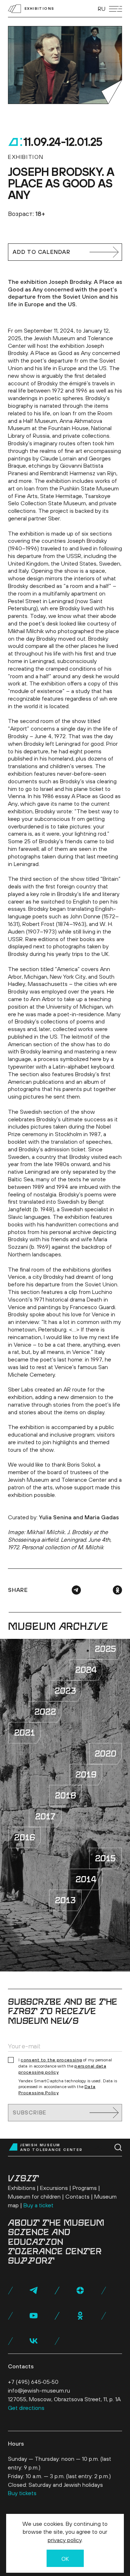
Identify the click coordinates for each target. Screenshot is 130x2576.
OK (65, 2559)
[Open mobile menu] (116, 9)
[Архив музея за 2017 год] (45, 1817)
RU (102, 9)
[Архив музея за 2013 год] (65, 1900)
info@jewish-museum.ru (39, 2390)
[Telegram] (34, 2290)
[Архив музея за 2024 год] (86, 1670)
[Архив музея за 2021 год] (25, 1733)
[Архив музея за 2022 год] (45, 1712)
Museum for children (34, 2196)
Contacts (77, 2196)
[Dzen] (80, 2290)
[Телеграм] (76, 1590)
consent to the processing (51, 2060)
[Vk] (34, 2341)
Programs (85, 2188)
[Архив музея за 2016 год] (25, 1837)
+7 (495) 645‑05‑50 (33, 2382)
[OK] (80, 2316)
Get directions (26, 2408)
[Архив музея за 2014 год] (86, 1879)
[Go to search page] (118, 2148)
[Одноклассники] (117, 1590)
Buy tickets (22, 2493)
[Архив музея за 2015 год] (105, 1858)
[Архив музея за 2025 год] (105, 1649)
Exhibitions (22, 2188)
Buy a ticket (38, 2205)
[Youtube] (34, 2316)
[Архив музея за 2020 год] (105, 1754)
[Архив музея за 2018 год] (65, 1796)
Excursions (54, 2188)
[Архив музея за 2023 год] (65, 1691)
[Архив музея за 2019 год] (86, 1775)
